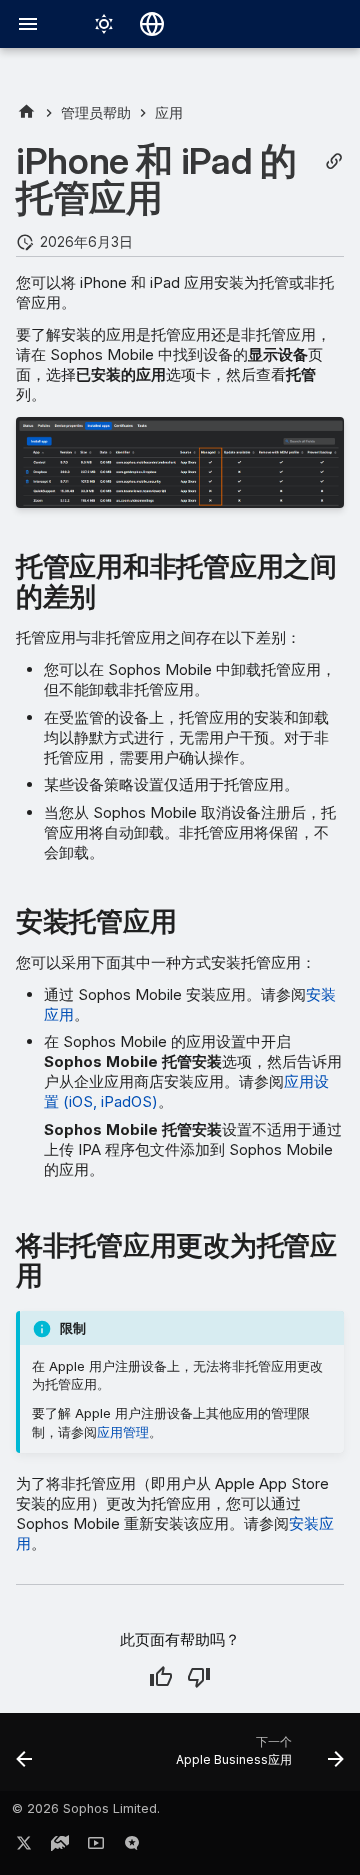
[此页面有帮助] (161, 1677)
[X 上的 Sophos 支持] (24, 1847)
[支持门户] (60, 1847)
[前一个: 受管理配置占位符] (24, 1758)
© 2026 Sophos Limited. (86, 1808)
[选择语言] (152, 24)
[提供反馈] (132, 1847)
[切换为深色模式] (104, 24)
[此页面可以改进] (199, 1677)
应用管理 (123, 1432)
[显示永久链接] (334, 161)
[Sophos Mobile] (26, 112)
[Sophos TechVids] (96, 1847)
